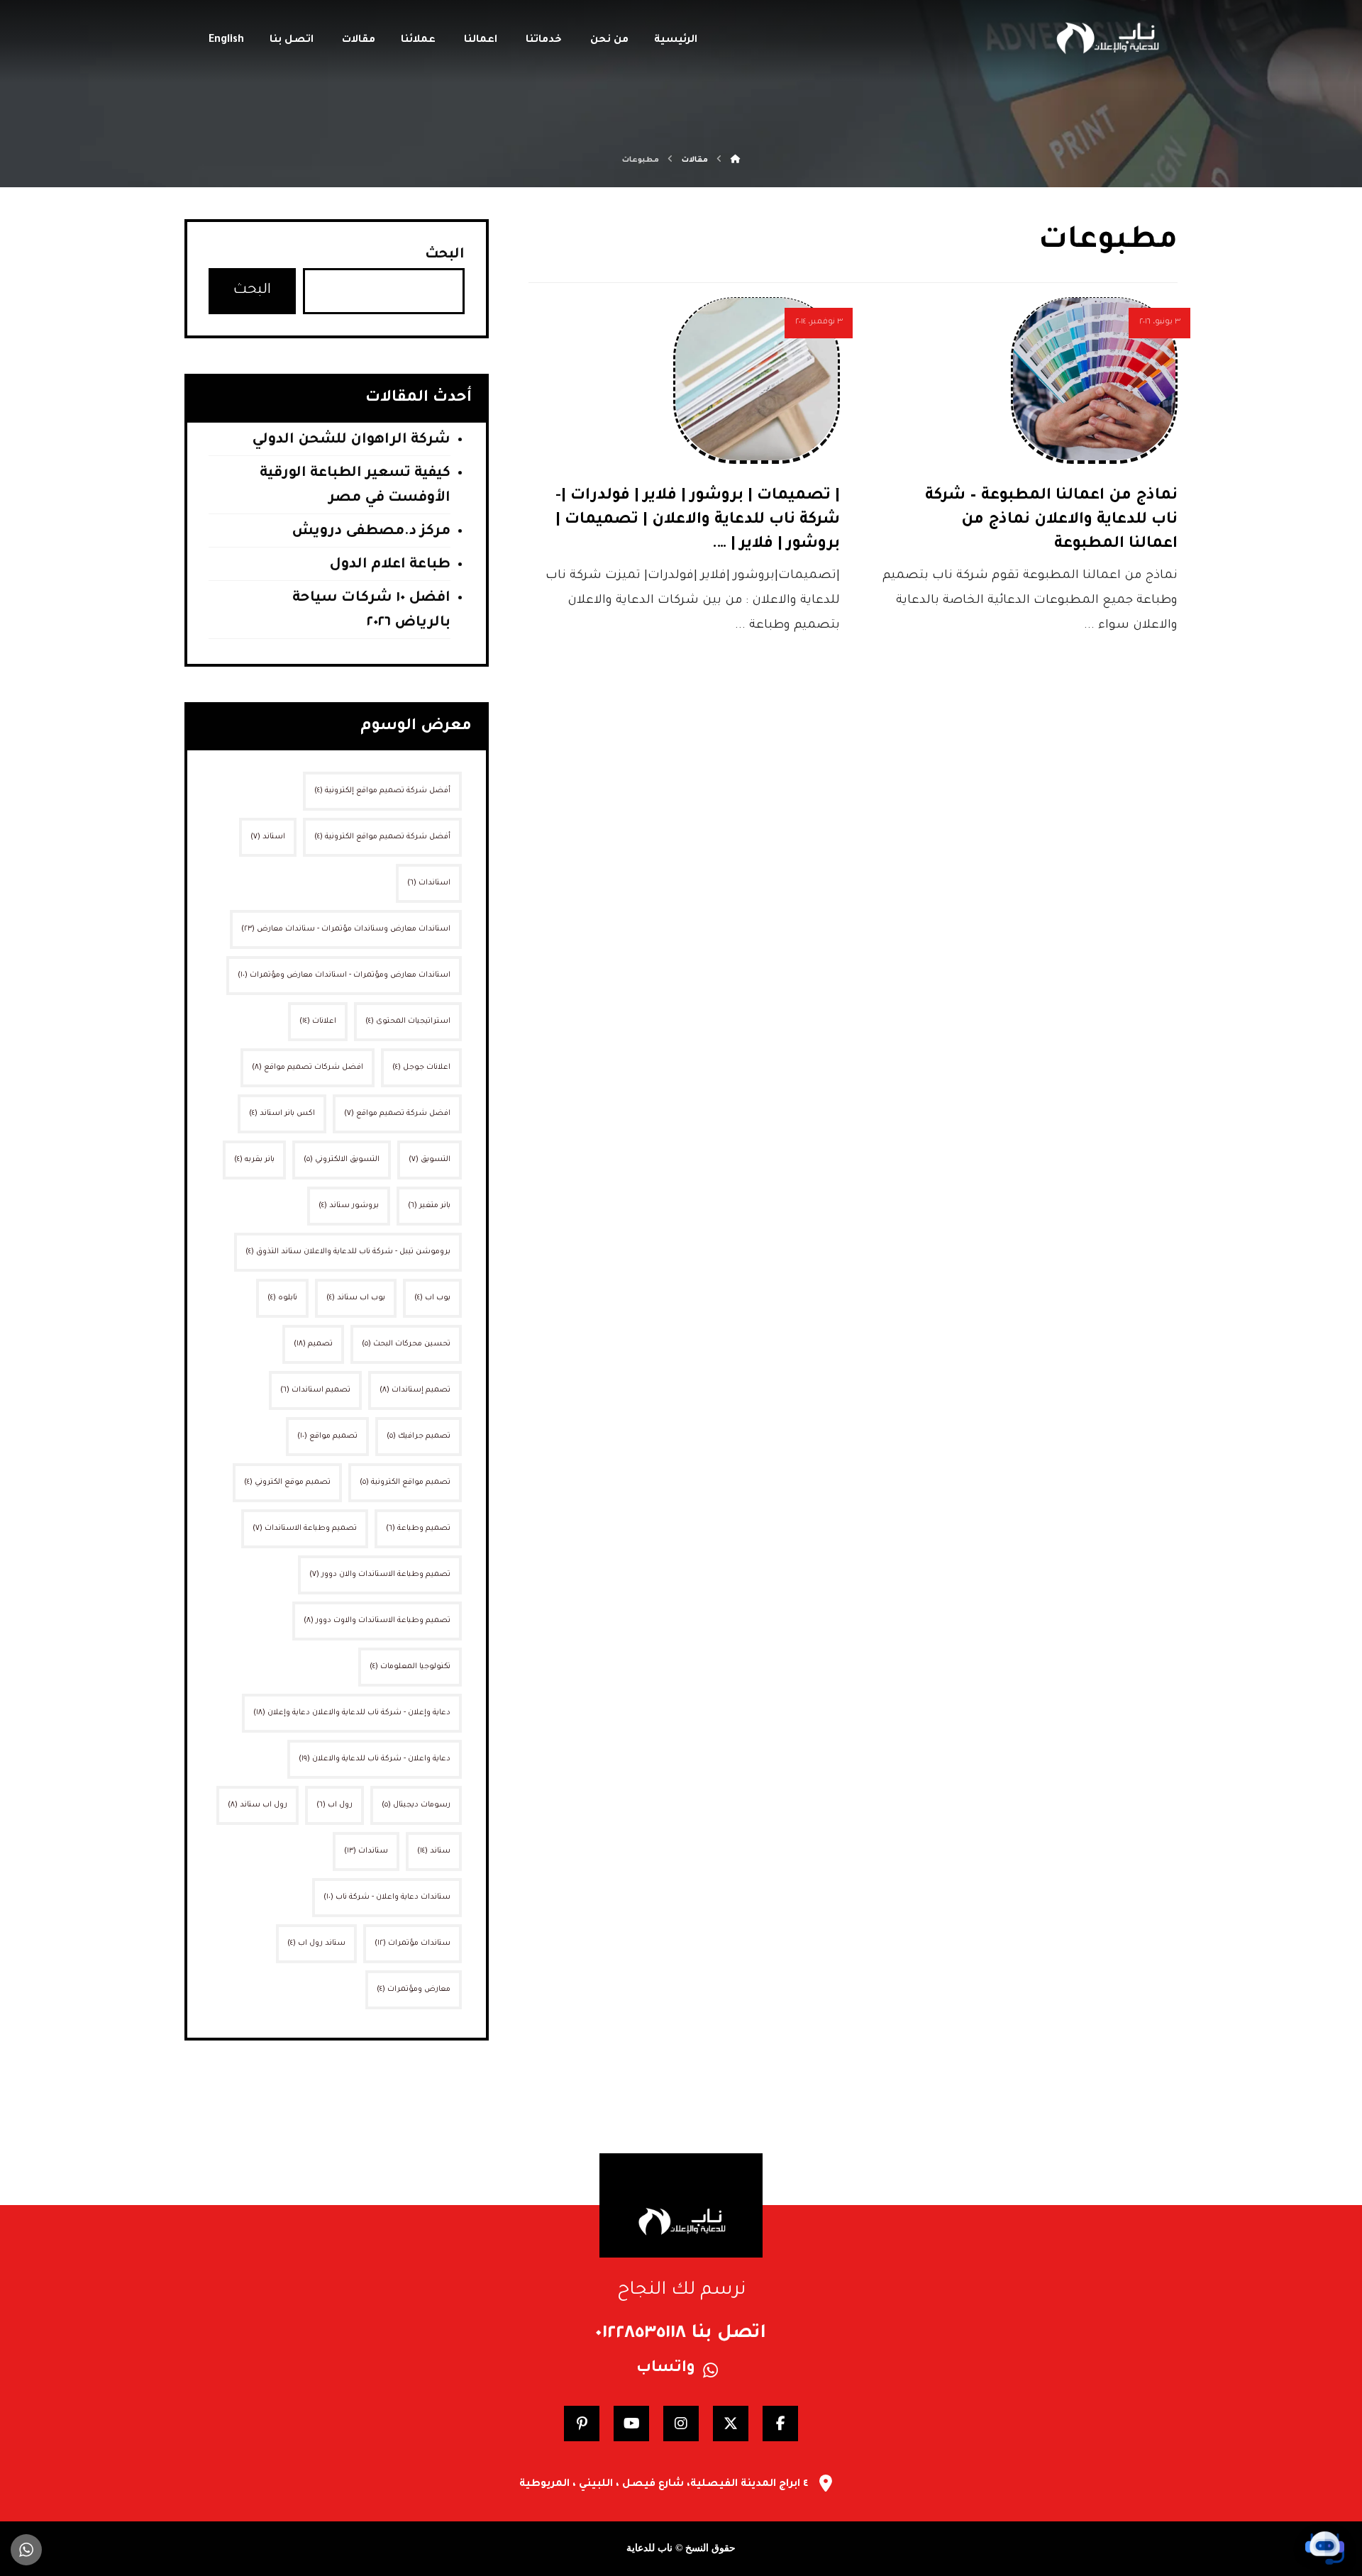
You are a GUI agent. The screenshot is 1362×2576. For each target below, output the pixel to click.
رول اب (334, 1805)
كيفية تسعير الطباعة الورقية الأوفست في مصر (355, 486)
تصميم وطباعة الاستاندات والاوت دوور (377, 1621)
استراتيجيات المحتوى (408, 1021)
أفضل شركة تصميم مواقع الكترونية (382, 837)
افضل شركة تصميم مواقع (397, 1114)
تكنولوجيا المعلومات (410, 1667)
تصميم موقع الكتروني (287, 1482)
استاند (268, 837)
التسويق (430, 1160)
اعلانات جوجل (421, 1067)
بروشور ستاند (349, 1206)
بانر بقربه (254, 1160)
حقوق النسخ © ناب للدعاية (681, 2548)
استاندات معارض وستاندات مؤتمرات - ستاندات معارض (346, 929)
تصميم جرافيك (419, 1436)
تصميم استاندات (315, 1390)
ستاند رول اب (316, 1943)
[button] (780, 2424)
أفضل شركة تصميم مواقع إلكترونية (382, 791)
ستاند (434, 1851)
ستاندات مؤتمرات (413, 1943)
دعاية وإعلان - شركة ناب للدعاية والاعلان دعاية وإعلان (352, 1713)
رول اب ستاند (258, 1805)
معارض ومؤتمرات (414, 1989)
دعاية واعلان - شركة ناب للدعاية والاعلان (375, 1759)
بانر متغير (429, 1206)
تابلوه (282, 1298)
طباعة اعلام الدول (390, 565)
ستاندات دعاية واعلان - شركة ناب (387, 1897)
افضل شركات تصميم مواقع (308, 1067)
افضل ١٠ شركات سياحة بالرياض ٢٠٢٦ (371, 611)
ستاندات (366, 1851)
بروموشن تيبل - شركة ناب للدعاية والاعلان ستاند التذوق (348, 1252)
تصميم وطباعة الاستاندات (305, 1528)
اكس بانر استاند (282, 1114)
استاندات (429, 883)
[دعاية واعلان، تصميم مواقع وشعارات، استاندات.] (1107, 38)
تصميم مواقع (327, 1436)
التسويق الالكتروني (342, 1160)
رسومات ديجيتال (416, 1805)
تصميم (313, 1344)
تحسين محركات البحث (406, 1344)
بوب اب (432, 1298)
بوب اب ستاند (356, 1298)
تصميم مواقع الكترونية (405, 1482)
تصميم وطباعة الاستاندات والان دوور (380, 1575)
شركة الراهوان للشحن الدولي (351, 440)
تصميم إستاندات (415, 1390)
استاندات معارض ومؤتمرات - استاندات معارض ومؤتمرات (344, 975)
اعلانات (318, 1021)
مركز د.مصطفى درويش (371, 532)
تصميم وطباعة (418, 1528)
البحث (445, 255)
